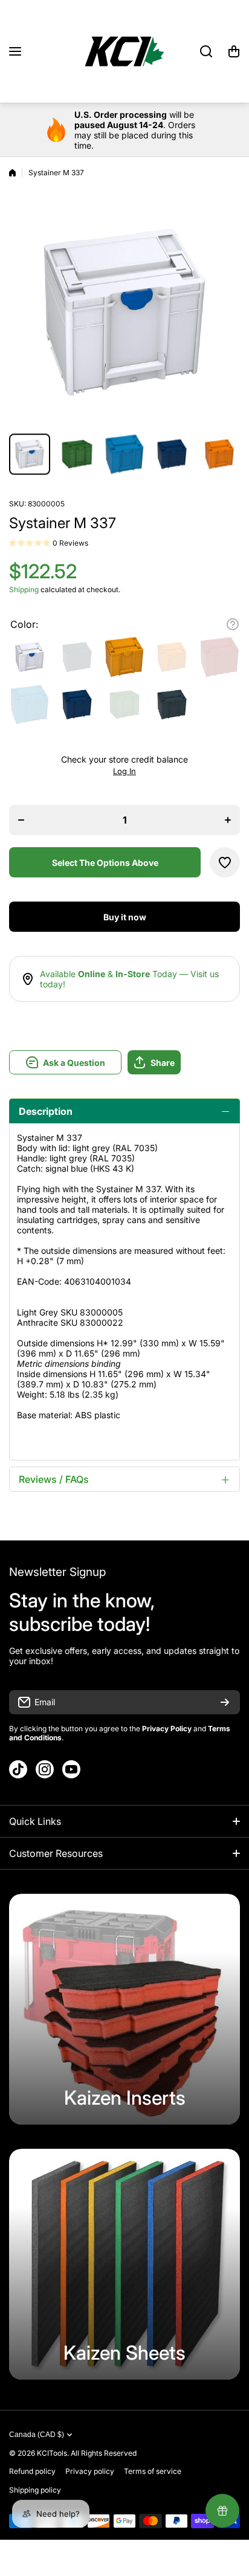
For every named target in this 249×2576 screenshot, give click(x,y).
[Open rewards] (222, 2511)
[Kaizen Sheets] (124, 2264)
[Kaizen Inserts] (124, 2009)
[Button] (233, 624)
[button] (234, 51)
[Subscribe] (225, 1702)
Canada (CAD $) (37, 2435)
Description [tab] (46, 1111)
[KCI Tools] (124, 51)
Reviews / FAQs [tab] (54, 1479)
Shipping (24, 589)
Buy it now (125, 917)
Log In (124, 771)
